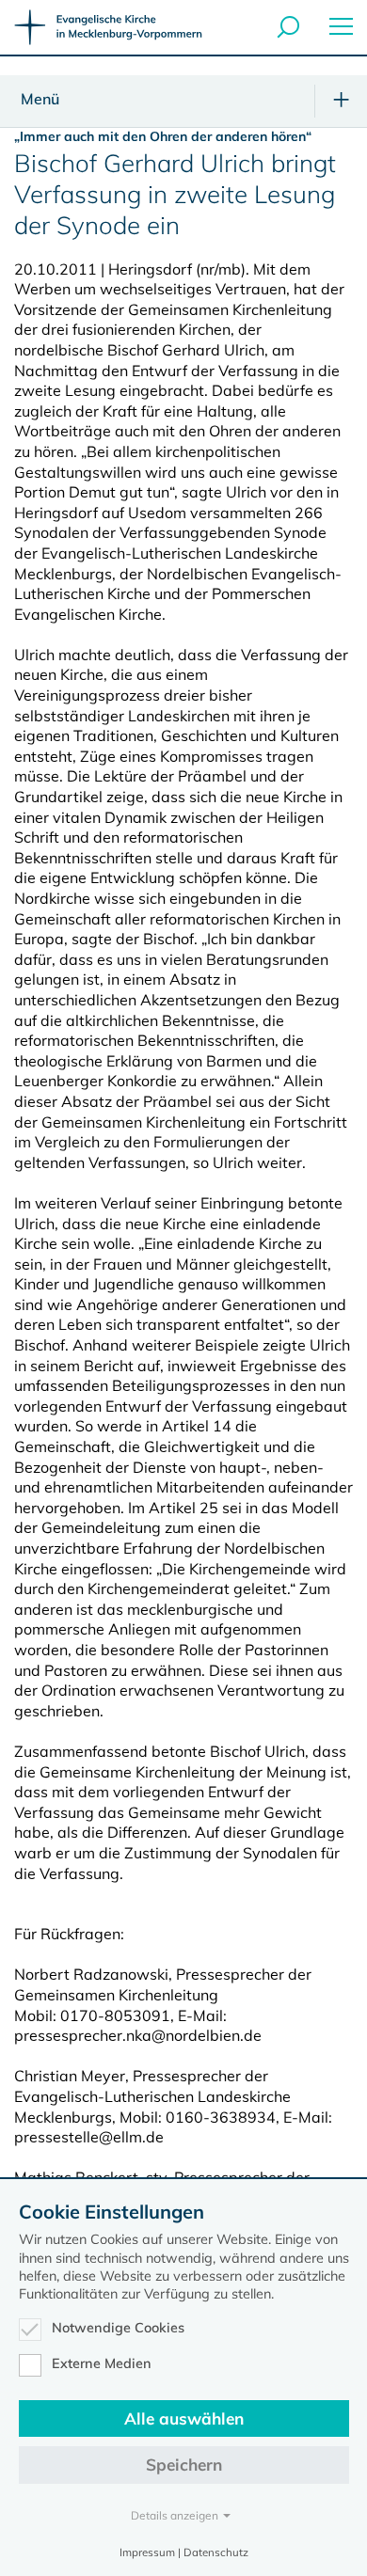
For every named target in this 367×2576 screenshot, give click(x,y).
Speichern (184, 2465)
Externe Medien (102, 2363)
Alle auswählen (184, 2418)
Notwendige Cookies (118, 2328)
